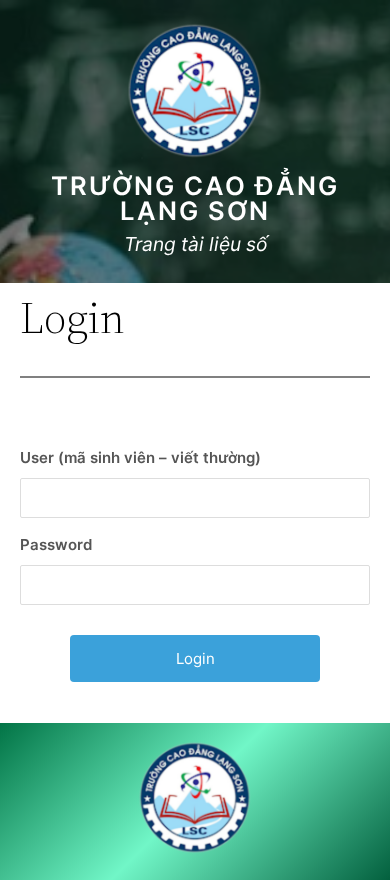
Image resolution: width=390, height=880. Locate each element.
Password (56, 544)
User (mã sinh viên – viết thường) (140, 457)
